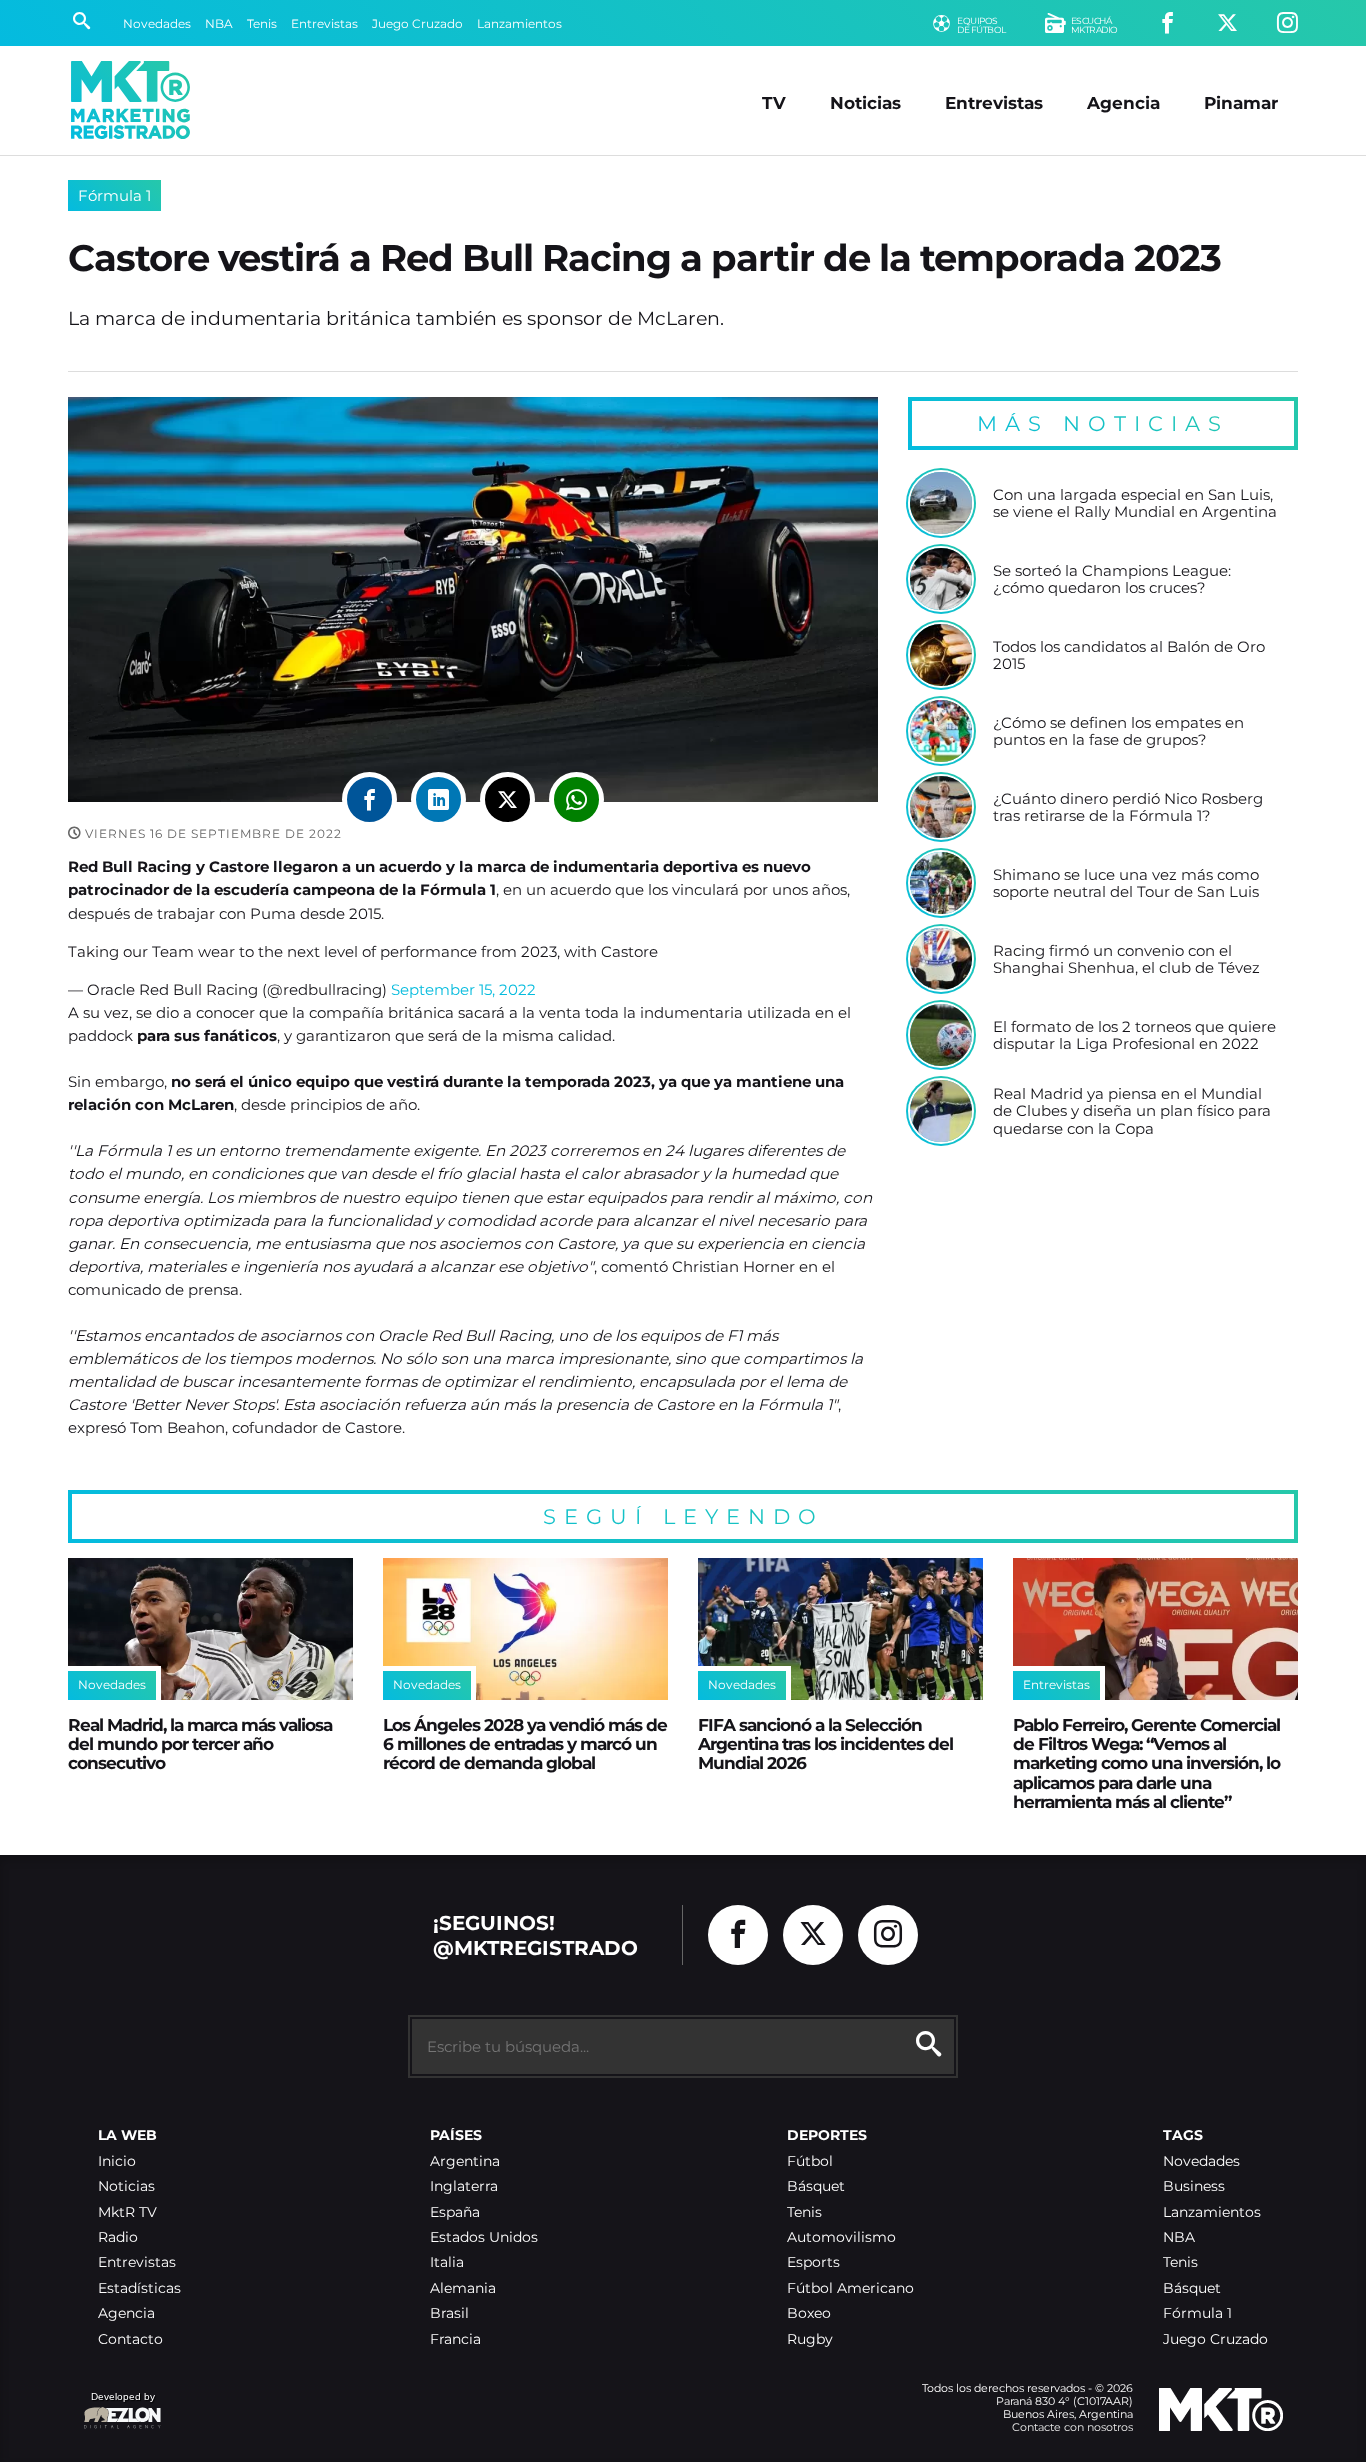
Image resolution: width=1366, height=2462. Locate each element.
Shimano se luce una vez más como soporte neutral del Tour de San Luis (1126, 883)
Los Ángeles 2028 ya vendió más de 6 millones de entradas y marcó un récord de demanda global (525, 1744)
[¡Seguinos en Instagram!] (1287, 23)
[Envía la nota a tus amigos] (576, 799)
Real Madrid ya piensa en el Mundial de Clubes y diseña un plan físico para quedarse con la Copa (1132, 1111)
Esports (813, 2262)
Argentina (465, 2161)
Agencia (1123, 102)
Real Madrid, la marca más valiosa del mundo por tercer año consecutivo (200, 1744)
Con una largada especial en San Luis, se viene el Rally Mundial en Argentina (1135, 503)
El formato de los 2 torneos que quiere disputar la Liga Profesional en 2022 (1134, 1035)
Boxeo (809, 2313)
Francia (455, 2339)
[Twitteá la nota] (507, 799)
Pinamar (1241, 102)
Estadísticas (139, 2288)
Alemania (463, 2288)
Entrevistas (324, 23)
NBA (219, 23)
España (455, 2212)
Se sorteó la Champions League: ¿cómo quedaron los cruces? (1112, 579)
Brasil (449, 2313)
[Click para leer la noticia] (941, 503)
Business (1194, 2186)
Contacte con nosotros (1072, 2427)
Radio (118, 2237)
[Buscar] (81, 23)
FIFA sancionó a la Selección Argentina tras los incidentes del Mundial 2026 (825, 1744)
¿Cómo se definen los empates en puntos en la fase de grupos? (1118, 731)
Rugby (810, 2339)
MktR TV (127, 2212)
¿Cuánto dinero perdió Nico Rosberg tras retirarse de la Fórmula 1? (1128, 807)
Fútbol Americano (850, 2288)
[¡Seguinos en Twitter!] (1227, 23)
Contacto (130, 2339)
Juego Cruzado (417, 23)
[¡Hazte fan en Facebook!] (1167, 23)
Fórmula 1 (114, 195)
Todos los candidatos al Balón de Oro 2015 (1129, 655)
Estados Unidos (484, 2237)
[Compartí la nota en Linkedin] (438, 799)
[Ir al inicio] (130, 100)
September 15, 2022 (463, 989)
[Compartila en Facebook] (369, 799)
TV (774, 102)
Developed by (119, 2406)
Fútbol (810, 2161)
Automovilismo (841, 2237)
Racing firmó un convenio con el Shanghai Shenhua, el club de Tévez (1126, 959)
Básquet (816, 2186)
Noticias (865, 102)
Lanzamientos (519, 23)
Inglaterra (464, 2186)
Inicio (117, 2161)
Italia (447, 2262)
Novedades (157, 23)
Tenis (262, 23)
